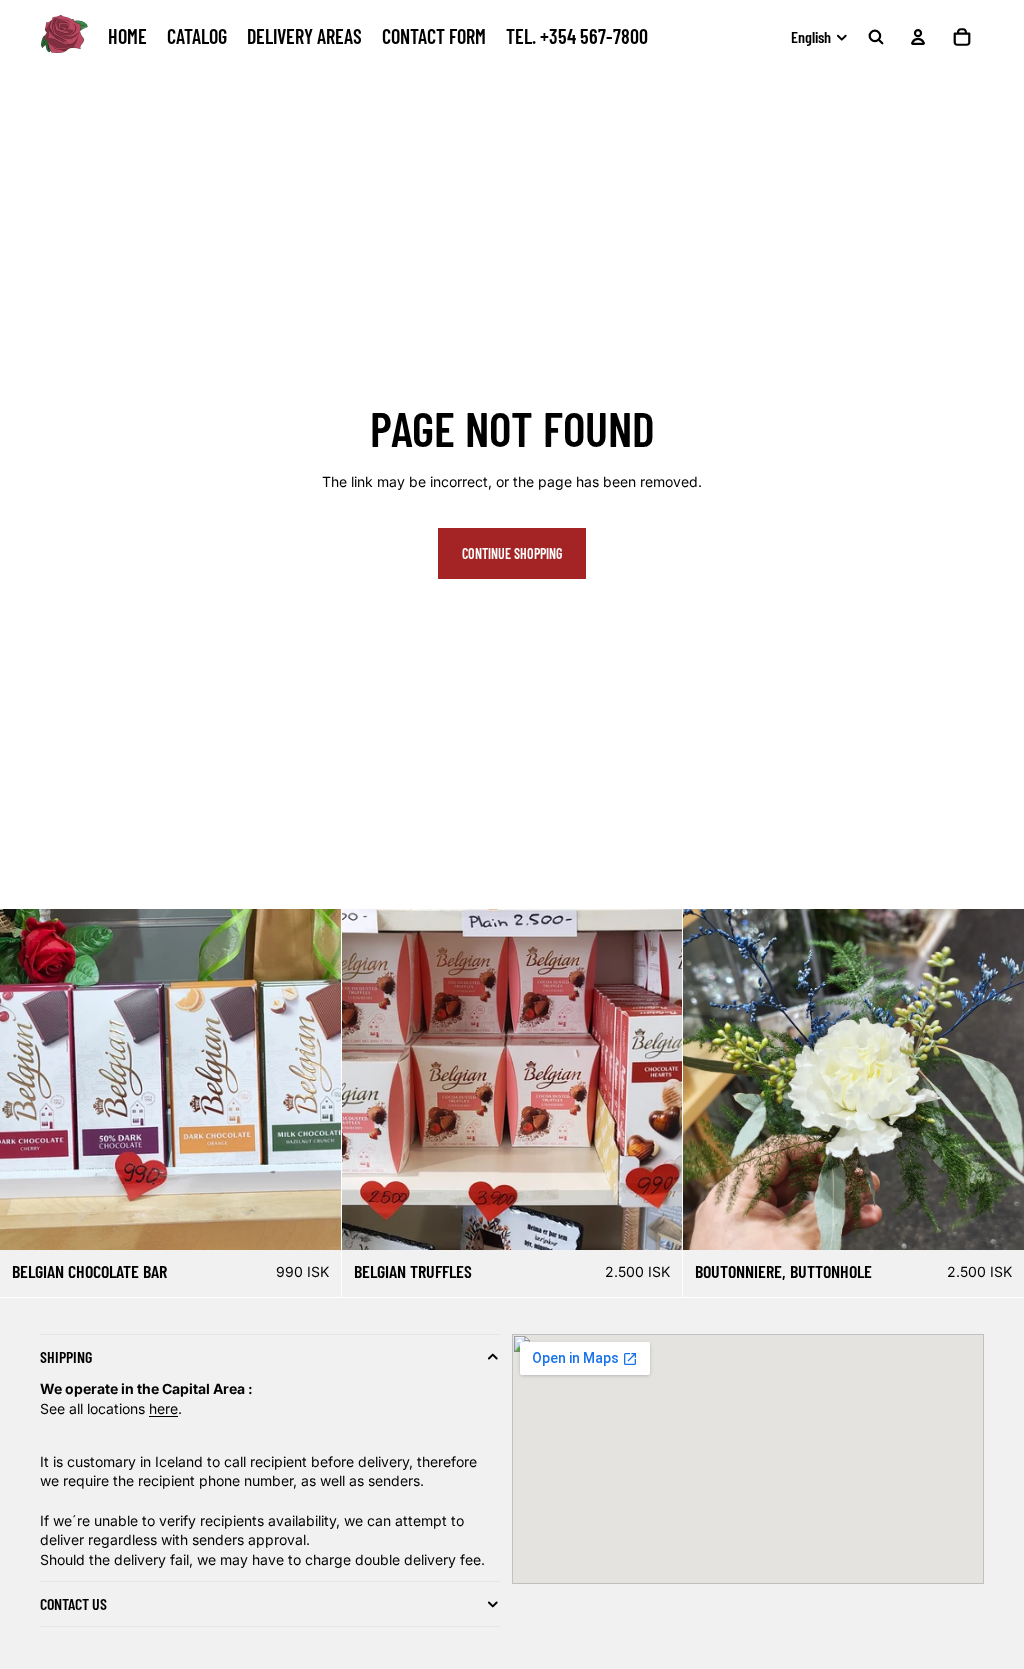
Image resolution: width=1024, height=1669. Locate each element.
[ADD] (993, 1219)
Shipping (66, 1357)
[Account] (918, 37)
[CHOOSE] (310, 1219)
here (163, 1408)
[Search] (876, 37)
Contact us (73, 1603)
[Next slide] (1002, 1079)
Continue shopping (512, 553)
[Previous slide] (705, 1079)
